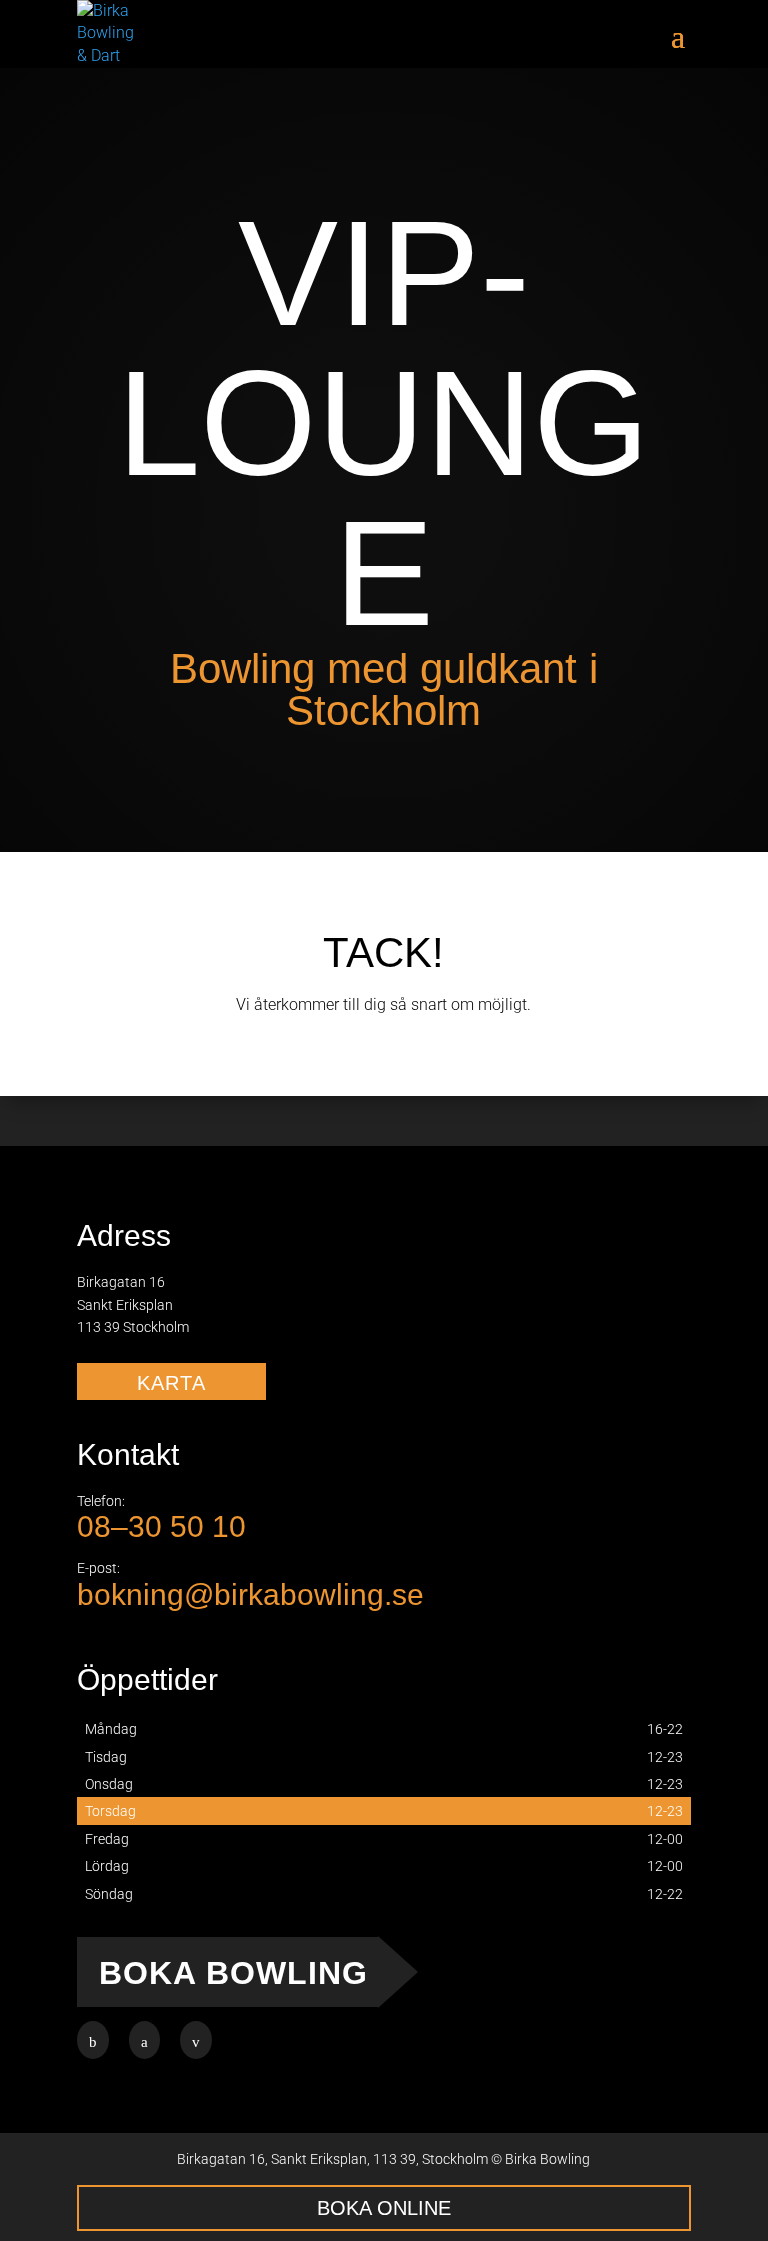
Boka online (384, 2208)
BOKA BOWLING (233, 1973)
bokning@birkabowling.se (250, 1594)
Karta (171, 1383)
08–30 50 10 (161, 1526)
